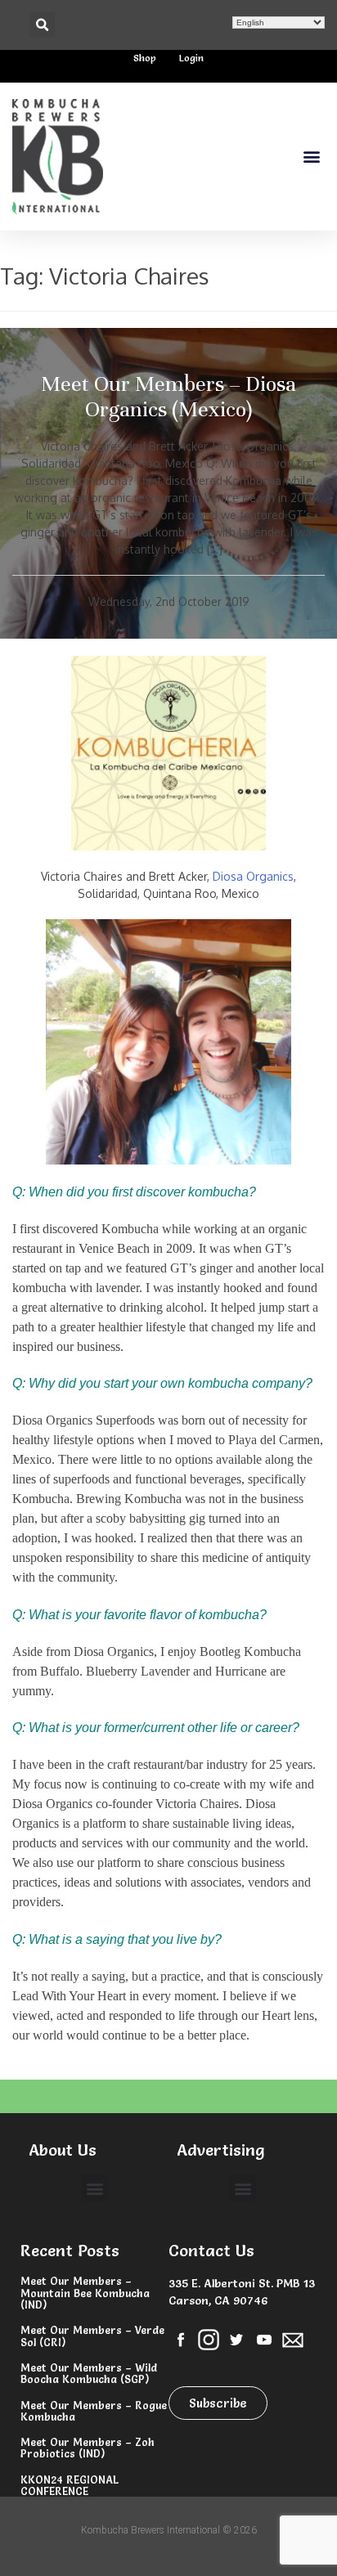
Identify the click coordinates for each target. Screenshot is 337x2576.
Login (191, 58)
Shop (145, 58)
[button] (42, 25)
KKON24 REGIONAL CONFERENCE (70, 2485)
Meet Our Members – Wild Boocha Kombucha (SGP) (89, 2373)
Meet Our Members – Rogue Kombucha (94, 2411)
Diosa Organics (253, 876)
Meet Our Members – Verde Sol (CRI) (92, 2336)
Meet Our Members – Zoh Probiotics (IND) (88, 2448)
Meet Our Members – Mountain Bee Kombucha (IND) (85, 2293)
